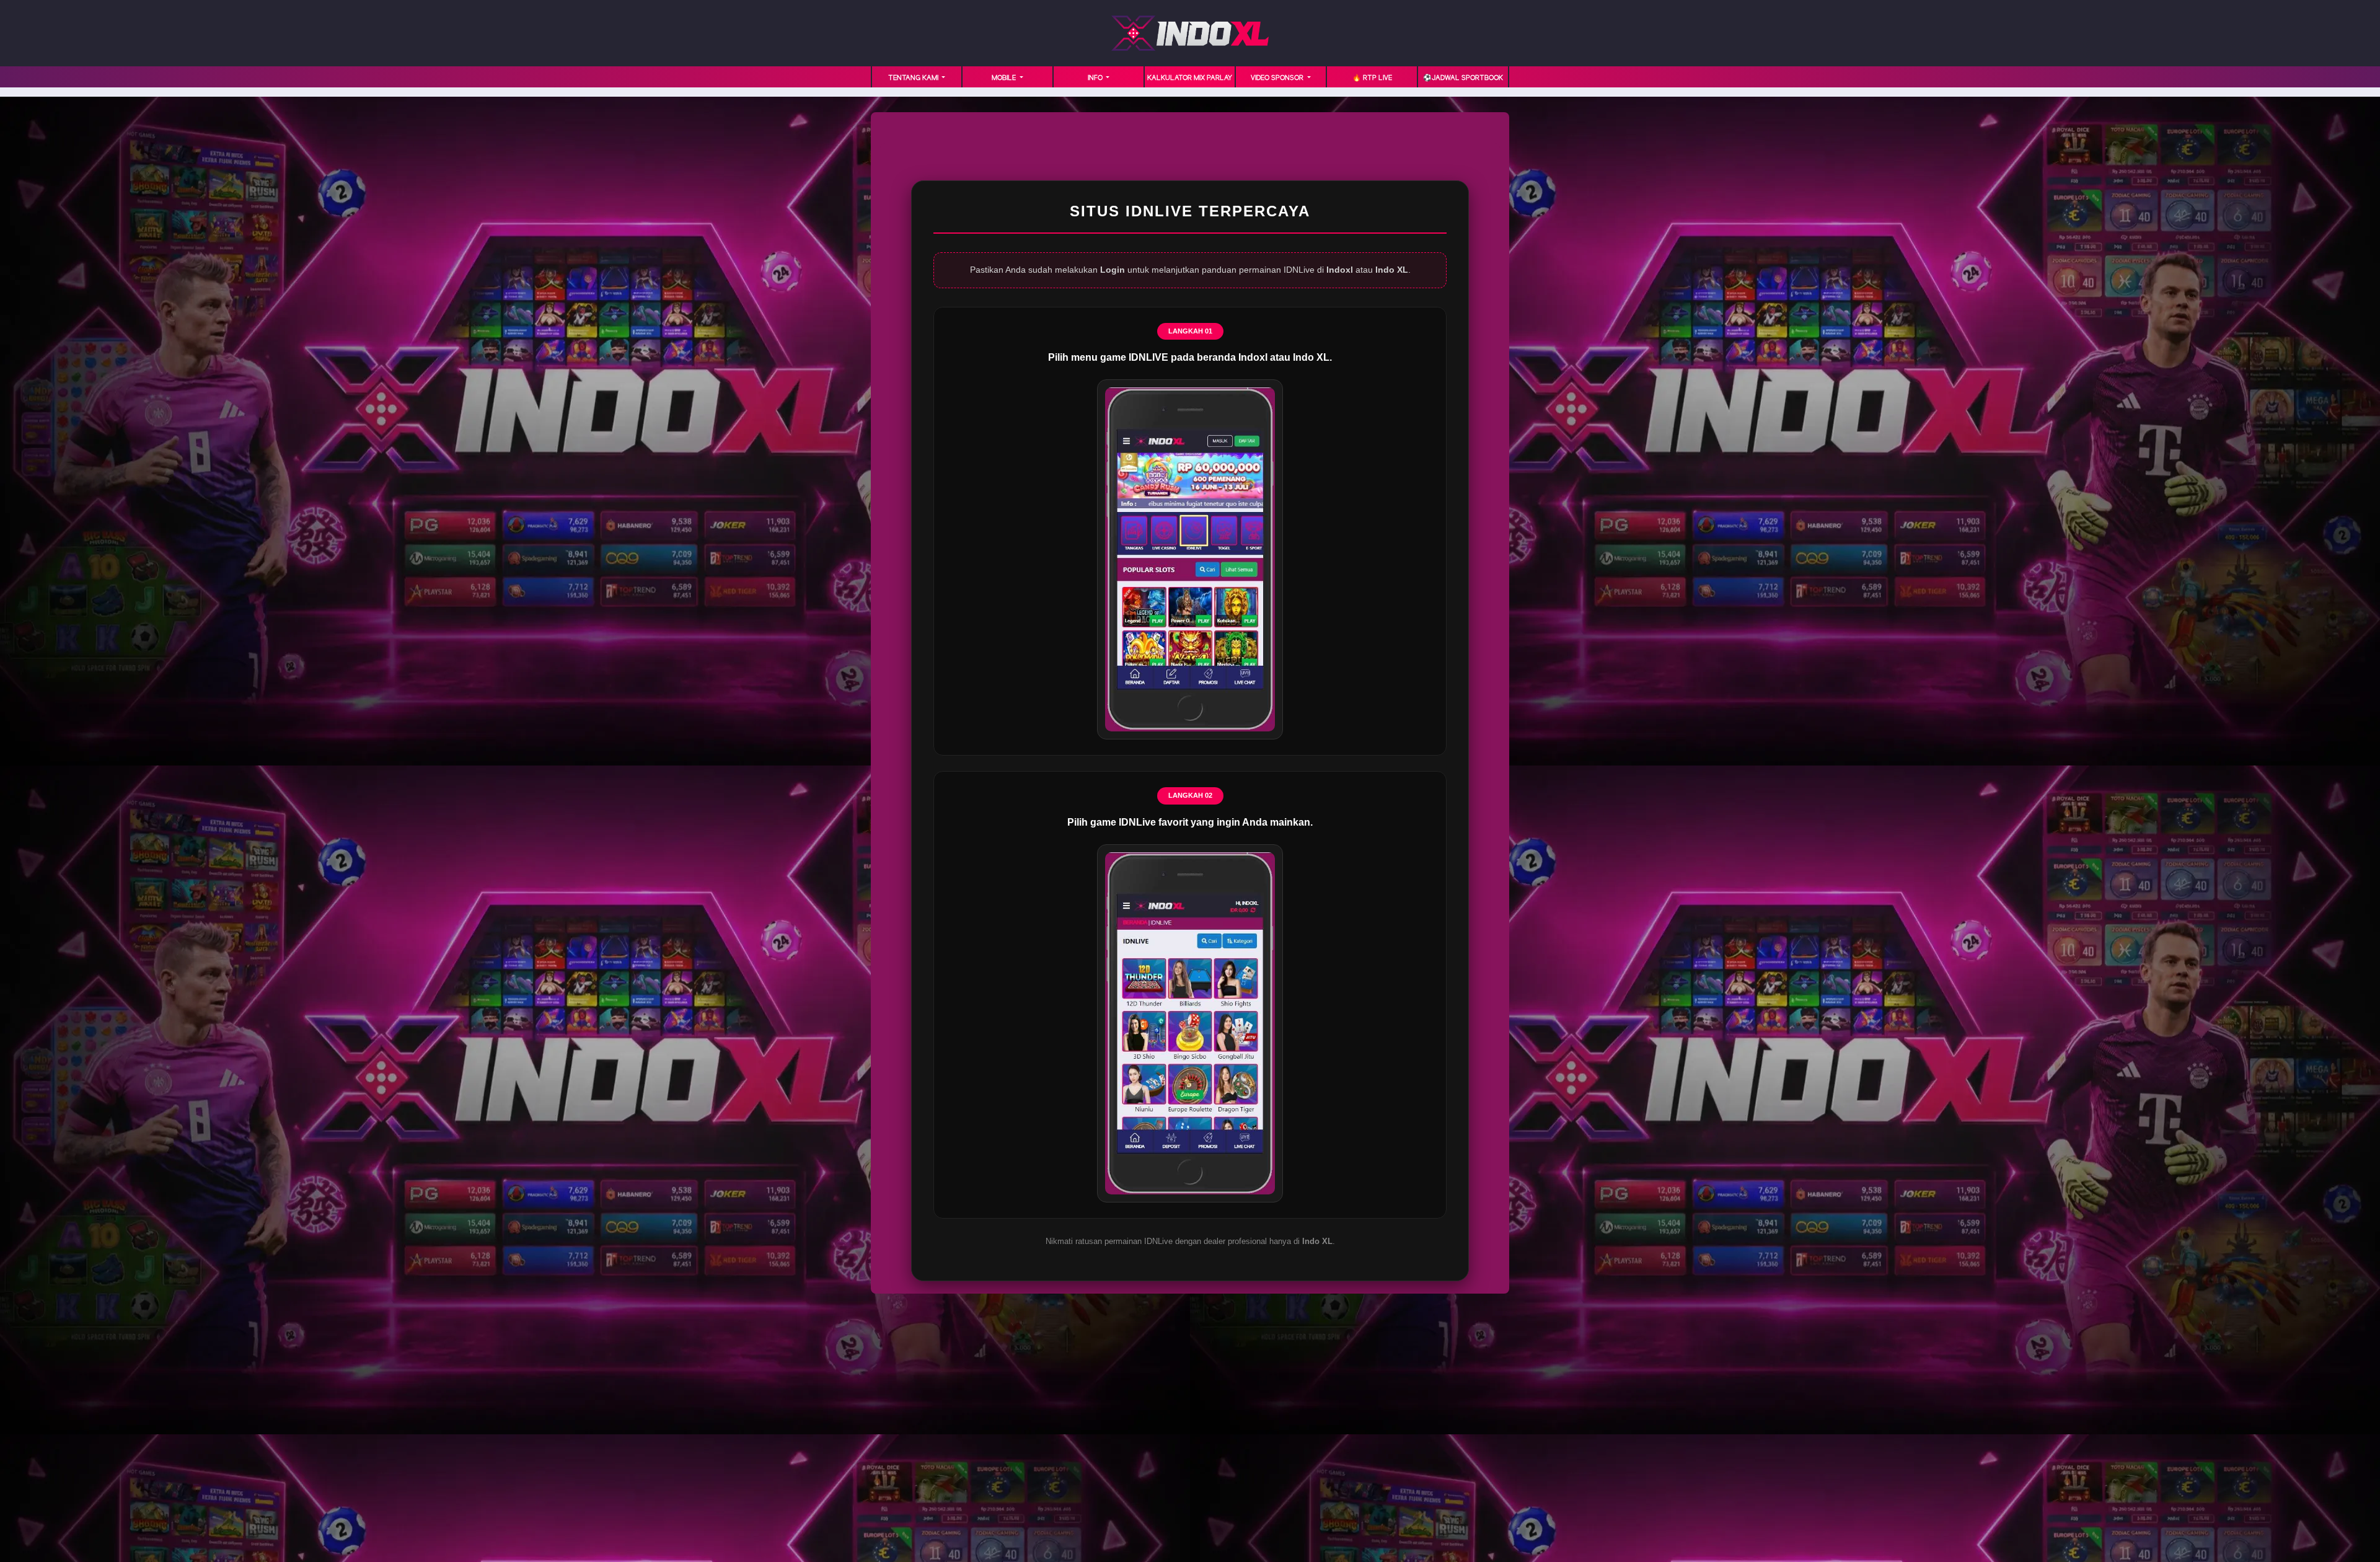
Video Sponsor (1278, 78)
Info (1096, 78)
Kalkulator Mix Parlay (1190, 78)
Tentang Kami (914, 78)
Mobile (1005, 78)
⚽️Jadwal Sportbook (1463, 78)
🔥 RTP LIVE (1372, 78)
